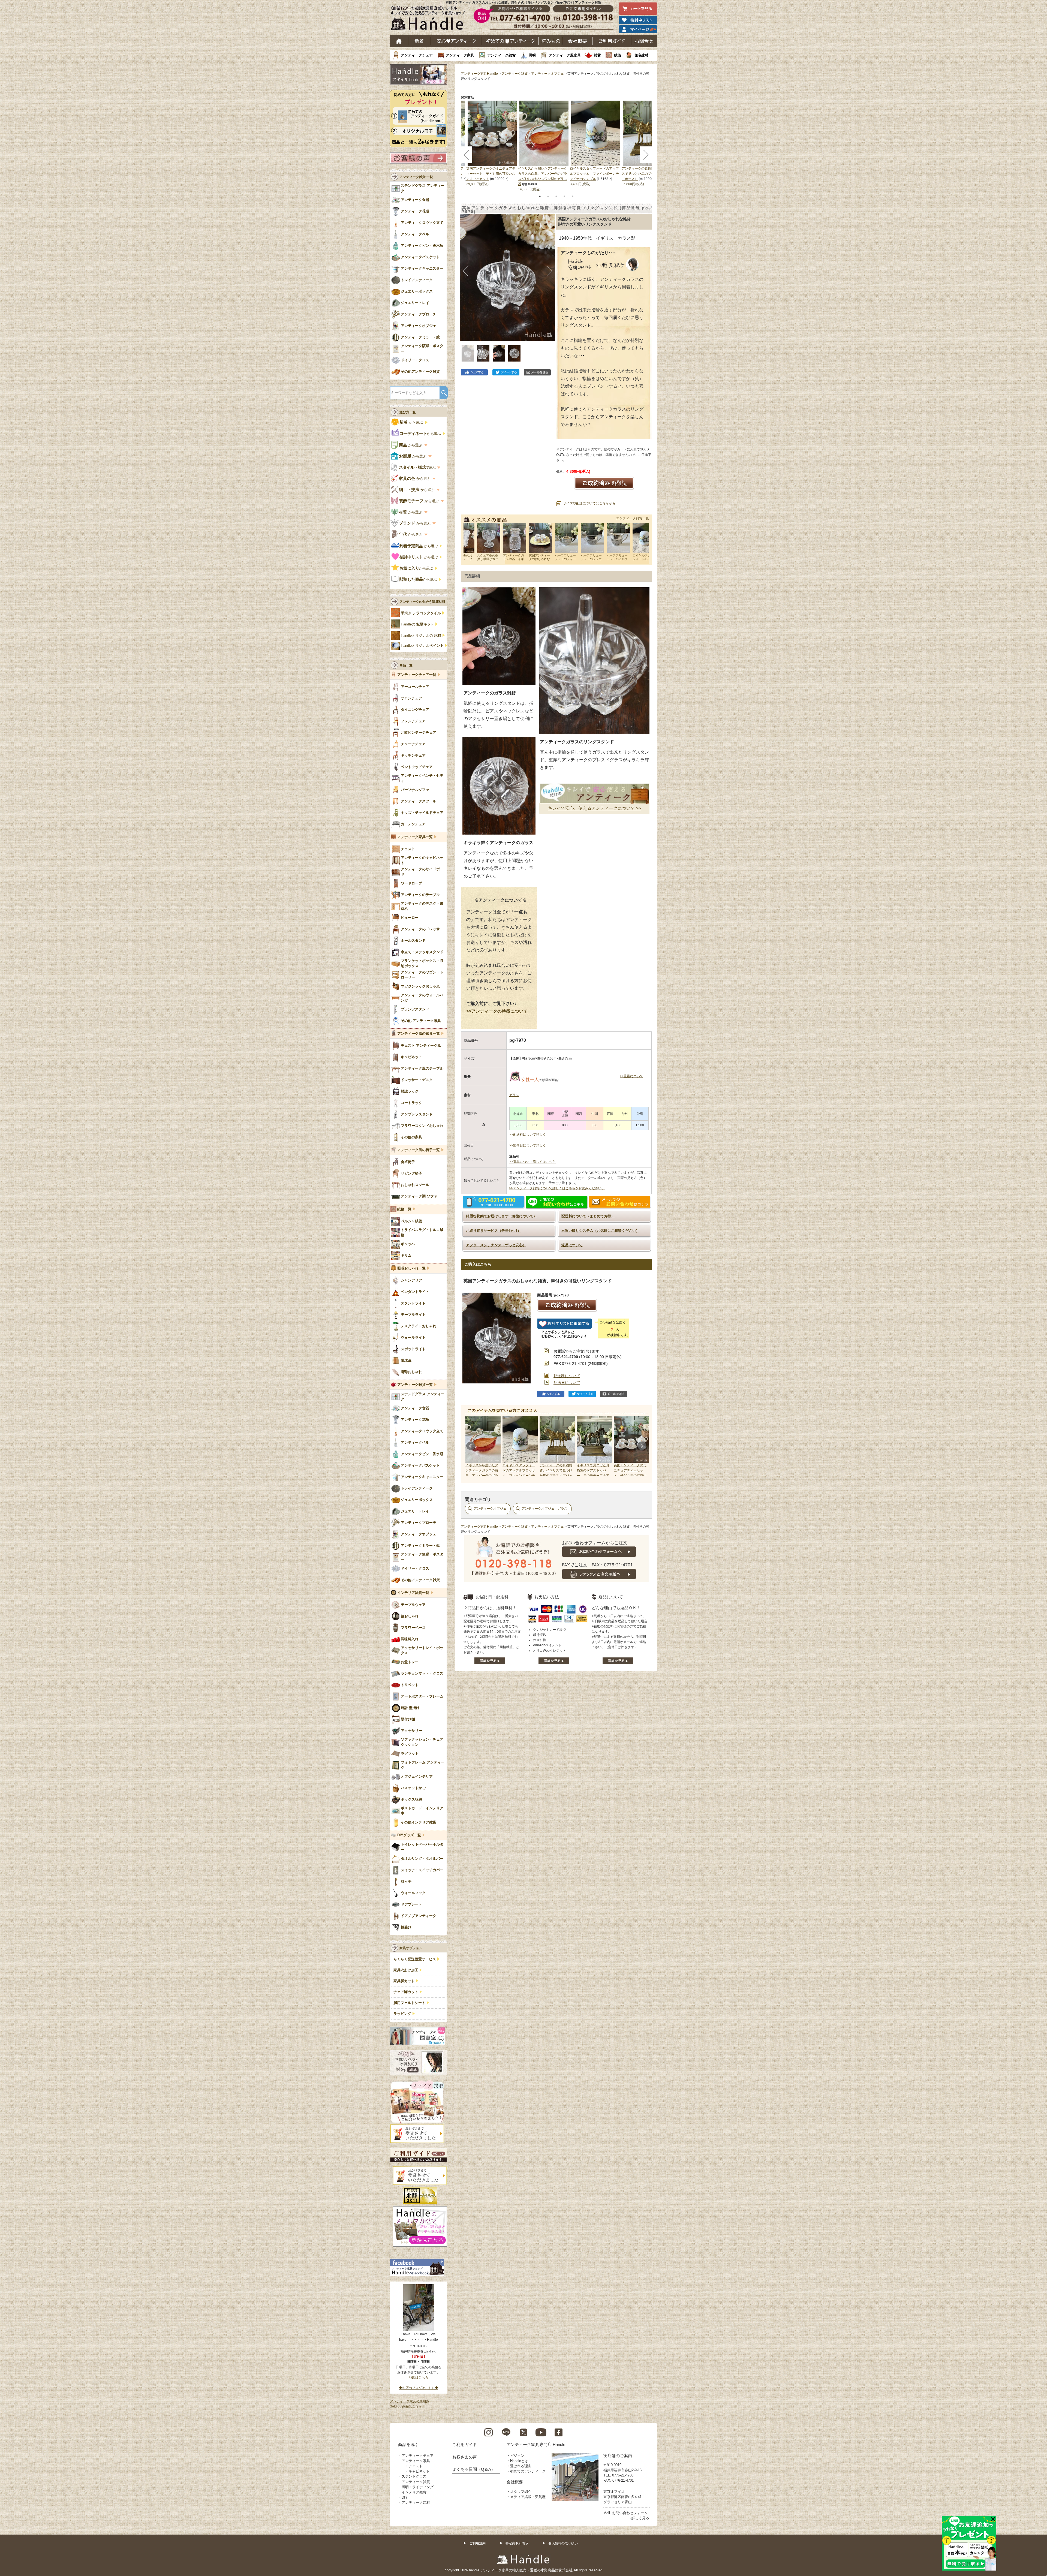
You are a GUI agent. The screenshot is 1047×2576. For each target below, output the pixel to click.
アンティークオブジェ (547, 74)
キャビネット (419, 2471)
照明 (532, 55)
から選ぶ (412, 422)
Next (642, 1446)
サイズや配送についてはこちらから (589, 503)
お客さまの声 (465, 2457)
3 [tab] (556, 196)
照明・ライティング (418, 2487)
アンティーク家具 (460, 55)
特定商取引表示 (517, 2543)
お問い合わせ (644, 41)
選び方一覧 (408, 412)
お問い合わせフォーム (630, 2513)
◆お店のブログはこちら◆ (419, 2388)
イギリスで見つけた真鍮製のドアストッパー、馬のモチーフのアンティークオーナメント (593, 1476)
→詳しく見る (639, 2518)
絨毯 (618, 55)
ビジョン (517, 2456)
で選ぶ (418, 467)
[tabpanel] (544, 146)
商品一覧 (406, 665)
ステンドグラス (414, 2476)
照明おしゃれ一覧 (411, 1268)
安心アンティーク (456, 41)
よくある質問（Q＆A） (474, 2469)
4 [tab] (564, 196)
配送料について (567, 1376)
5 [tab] (573, 196)
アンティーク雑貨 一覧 (416, 177)
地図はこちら (419, 2378)
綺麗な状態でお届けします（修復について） (501, 1216)
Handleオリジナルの (421, 636)
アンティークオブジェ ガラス (544, 1509)
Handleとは (519, 2461)
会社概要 (578, 41)
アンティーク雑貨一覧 (633, 518)
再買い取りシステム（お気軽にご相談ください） (600, 1231)
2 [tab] (548, 196)
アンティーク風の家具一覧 (419, 1034)
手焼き (421, 613)
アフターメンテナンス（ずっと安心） (496, 1245)
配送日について (567, 1383)
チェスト (416, 2466)
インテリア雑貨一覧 (413, 1593)
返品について (572, 1245)
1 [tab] (540, 196)
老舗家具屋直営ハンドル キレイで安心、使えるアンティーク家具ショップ (430, 19)
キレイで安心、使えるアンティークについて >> (594, 808)
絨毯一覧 (404, 1209)
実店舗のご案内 (618, 2456)
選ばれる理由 (521, 2466)
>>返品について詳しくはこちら (532, 1162)
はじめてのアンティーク (510, 41)
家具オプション (411, 1948)
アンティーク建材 (416, 2503)
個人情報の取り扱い (563, 2543)
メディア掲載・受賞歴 (528, 2497)
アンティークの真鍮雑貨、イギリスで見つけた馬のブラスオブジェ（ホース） (646, 174)
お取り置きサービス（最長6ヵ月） (494, 1231)
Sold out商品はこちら (406, 2406)
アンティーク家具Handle (479, 74)
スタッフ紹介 (521, 2492)
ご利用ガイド (612, 41)
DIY (405, 2497)
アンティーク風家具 (565, 55)
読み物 (551, 41)
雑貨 (597, 55)
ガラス (514, 1095)
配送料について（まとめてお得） (588, 1216)
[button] (465, 271)
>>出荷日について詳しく (528, 1145)
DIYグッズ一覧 (409, 1835)
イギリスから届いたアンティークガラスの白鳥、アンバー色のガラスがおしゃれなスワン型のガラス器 (482, 1476)
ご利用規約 (477, 2543)
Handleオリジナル (422, 646)
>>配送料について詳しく (528, 1134)
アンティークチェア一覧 (417, 675)
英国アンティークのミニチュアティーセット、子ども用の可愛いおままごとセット (491, 174)
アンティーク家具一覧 (415, 837)
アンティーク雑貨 (501, 55)
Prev (471, 1446)
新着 (419, 41)
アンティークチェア (417, 55)
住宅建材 (641, 55)
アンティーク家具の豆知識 (410, 2401)
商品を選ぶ (408, 2444)
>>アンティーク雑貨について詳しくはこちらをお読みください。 (557, 1188)
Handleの (417, 624)
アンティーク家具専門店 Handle (536, 2444)
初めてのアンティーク (528, 2471)
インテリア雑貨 (414, 2492)
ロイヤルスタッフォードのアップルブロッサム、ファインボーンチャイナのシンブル (594, 174)
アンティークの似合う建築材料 (422, 602)
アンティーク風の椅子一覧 (419, 1150)
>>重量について (631, 1076)
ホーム (399, 41)
